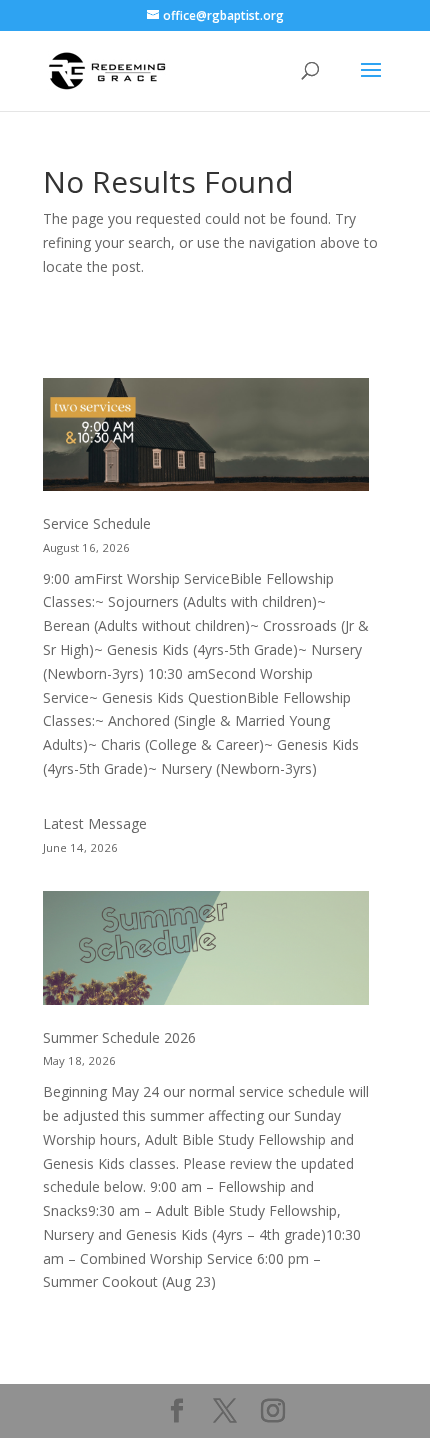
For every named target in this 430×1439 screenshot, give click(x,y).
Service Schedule (97, 523)
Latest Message (95, 823)
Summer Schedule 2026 (119, 1037)
